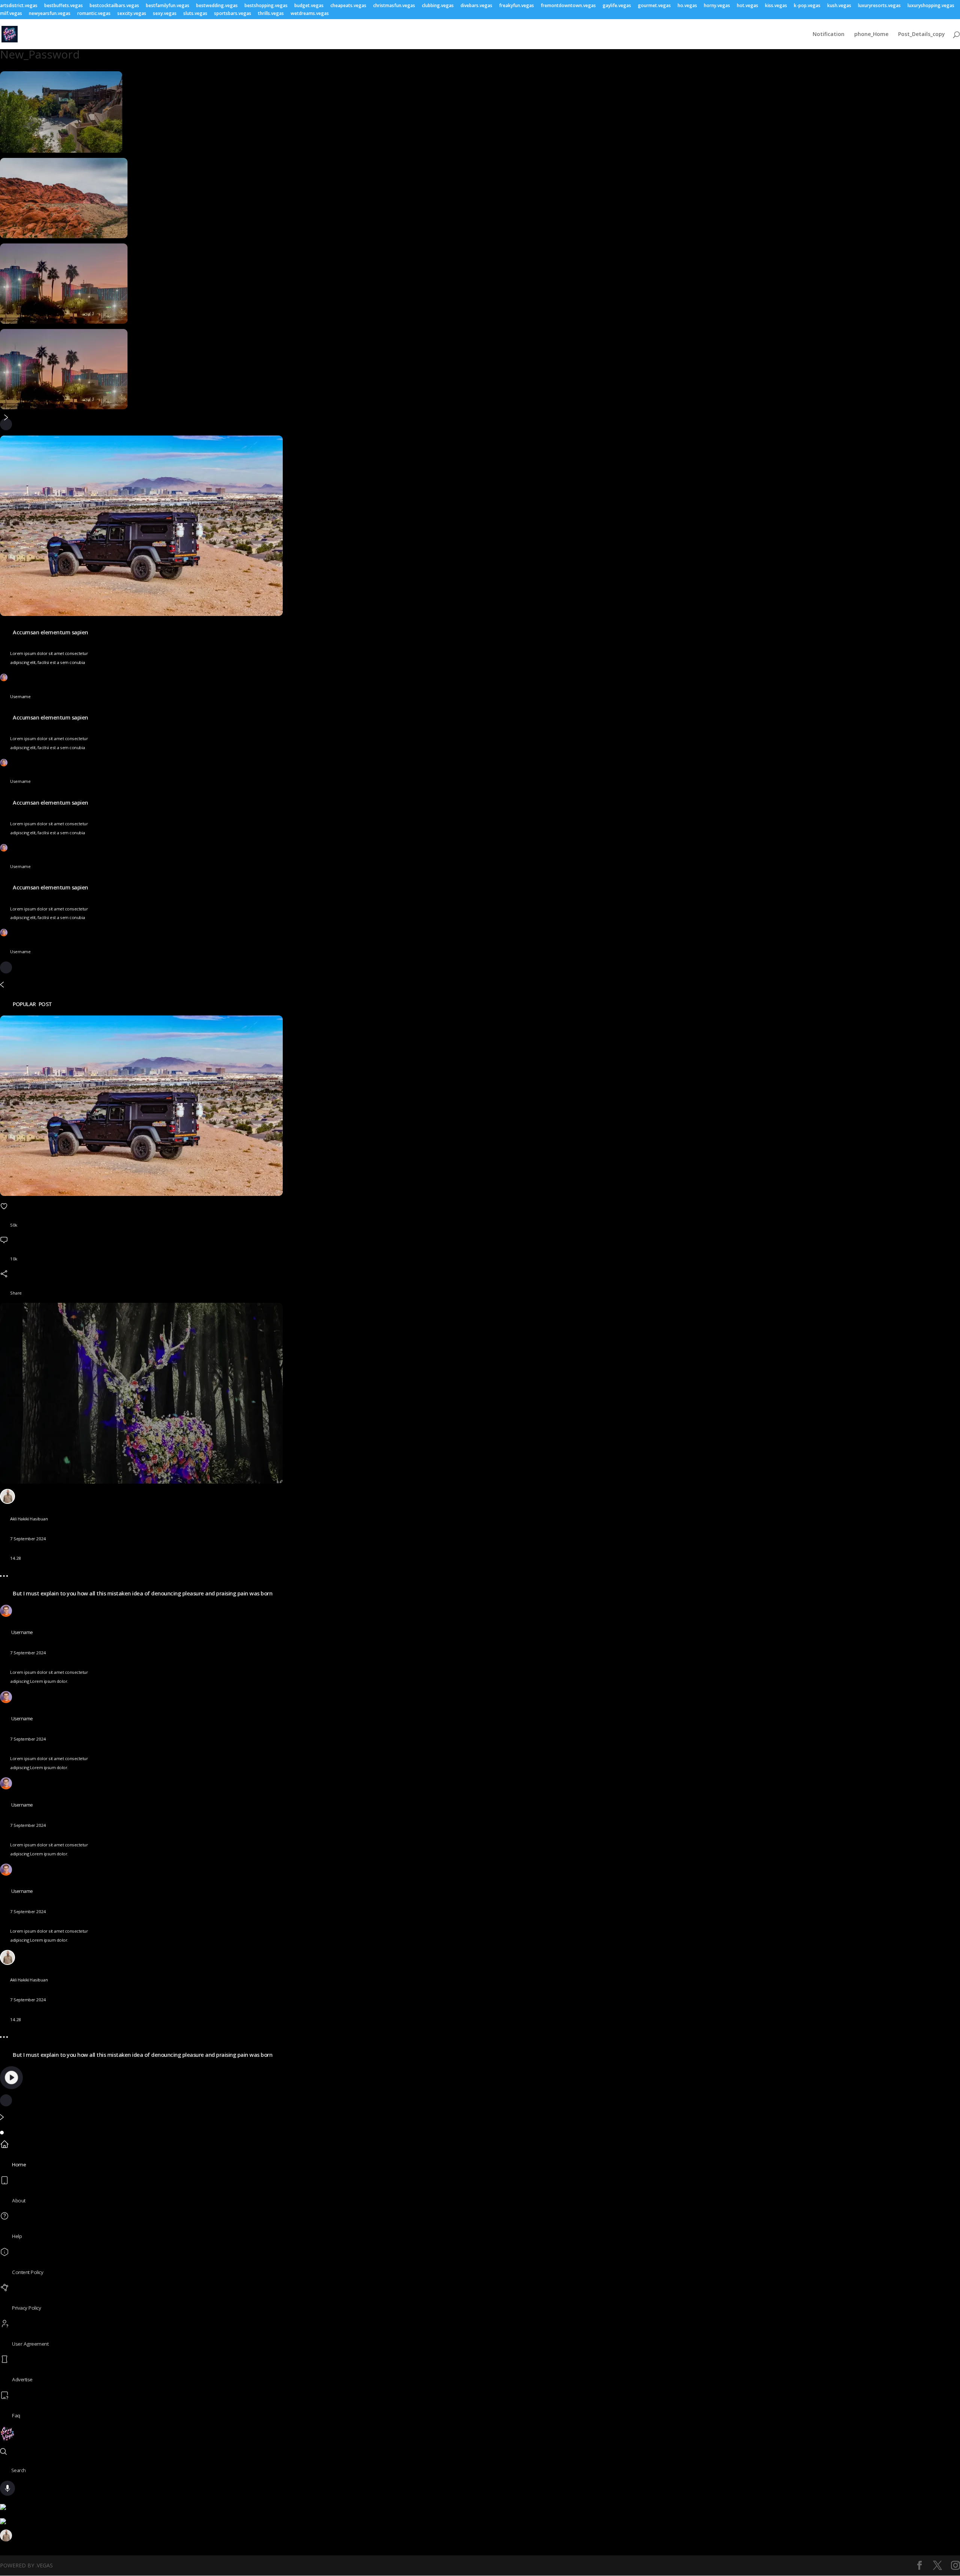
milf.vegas (11, 14)
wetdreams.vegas (310, 14)
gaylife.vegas (617, 6)
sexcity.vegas (132, 14)
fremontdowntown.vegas (568, 6)
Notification (829, 35)
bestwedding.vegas (217, 6)
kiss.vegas (776, 6)
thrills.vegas (271, 14)
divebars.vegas (476, 6)
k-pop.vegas (807, 6)
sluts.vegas (195, 14)
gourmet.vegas (654, 6)
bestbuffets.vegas (64, 6)
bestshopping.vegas (266, 6)
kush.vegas (839, 6)
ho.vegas (687, 6)
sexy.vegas (165, 14)
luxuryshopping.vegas (931, 6)
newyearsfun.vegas (50, 14)
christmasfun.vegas (394, 6)
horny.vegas (717, 6)
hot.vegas (748, 6)
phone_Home (871, 35)
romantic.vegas (94, 14)
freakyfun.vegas (517, 6)
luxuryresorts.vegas (879, 6)
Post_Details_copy (922, 35)
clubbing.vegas (438, 6)
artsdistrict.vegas (19, 6)
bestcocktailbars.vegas (114, 6)
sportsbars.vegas (233, 14)
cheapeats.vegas (348, 6)
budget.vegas (309, 6)
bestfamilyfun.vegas (168, 6)
